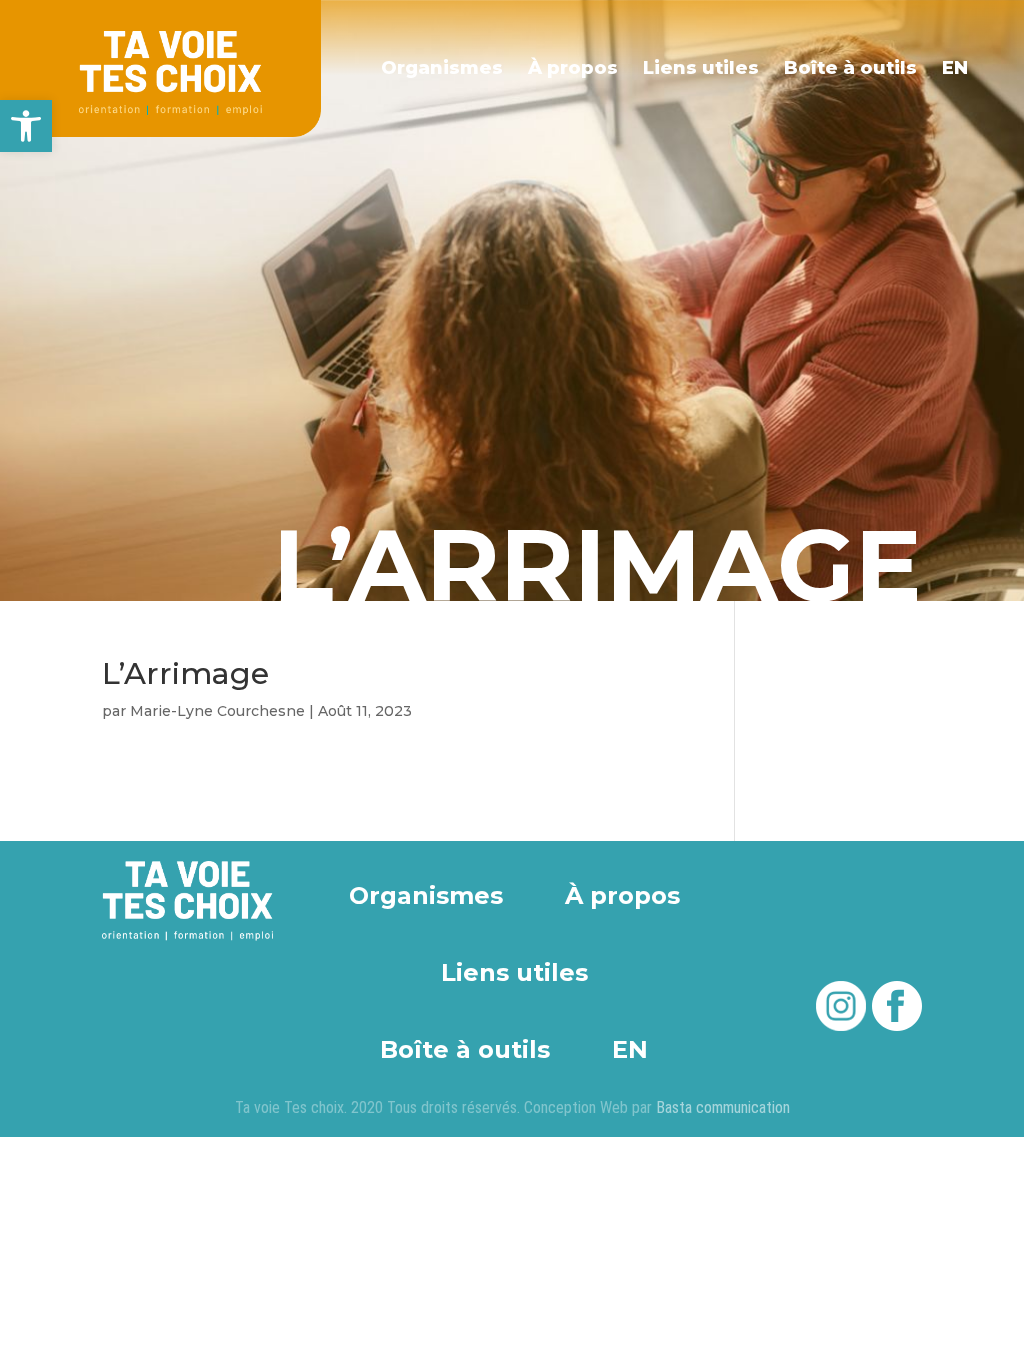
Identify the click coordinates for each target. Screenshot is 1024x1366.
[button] (26, 126)
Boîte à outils (850, 68)
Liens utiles (701, 68)
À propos (573, 68)
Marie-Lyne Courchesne (217, 711)
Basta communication (723, 1107)
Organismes (442, 68)
